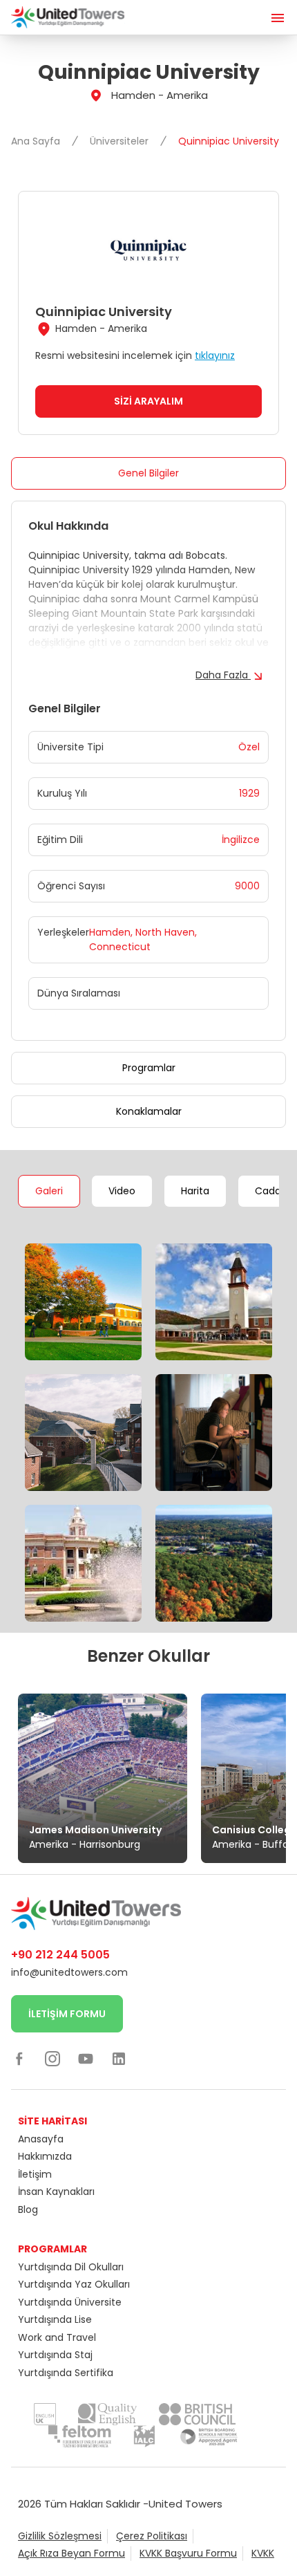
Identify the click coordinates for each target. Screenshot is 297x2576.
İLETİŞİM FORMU (67, 2014)
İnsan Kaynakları (56, 2192)
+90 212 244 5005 (60, 1955)
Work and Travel (57, 2337)
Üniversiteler (121, 141)
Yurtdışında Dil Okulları (71, 2267)
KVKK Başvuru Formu (188, 2553)
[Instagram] (52, 2058)
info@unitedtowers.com (69, 1972)
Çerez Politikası (152, 2536)
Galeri (49, 1191)
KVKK (263, 2553)
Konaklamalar (149, 1111)
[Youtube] (86, 2058)
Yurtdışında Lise (55, 2319)
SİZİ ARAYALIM (148, 401)
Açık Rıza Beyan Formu (71, 2553)
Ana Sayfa (37, 141)
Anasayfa (41, 2139)
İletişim (35, 2174)
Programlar (149, 1068)
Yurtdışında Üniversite (70, 2302)
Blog (28, 2209)
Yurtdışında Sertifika (66, 2373)
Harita (195, 1191)
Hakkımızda (45, 2156)
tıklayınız (215, 355)
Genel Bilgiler (148, 473)
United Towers (185, 2504)
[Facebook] (19, 2058)
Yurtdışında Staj (55, 2355)
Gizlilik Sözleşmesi (60, 2536)
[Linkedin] (119, 2058)
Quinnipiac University (229, 141)
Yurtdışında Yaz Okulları (74, 2284)
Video (122, 1191)
